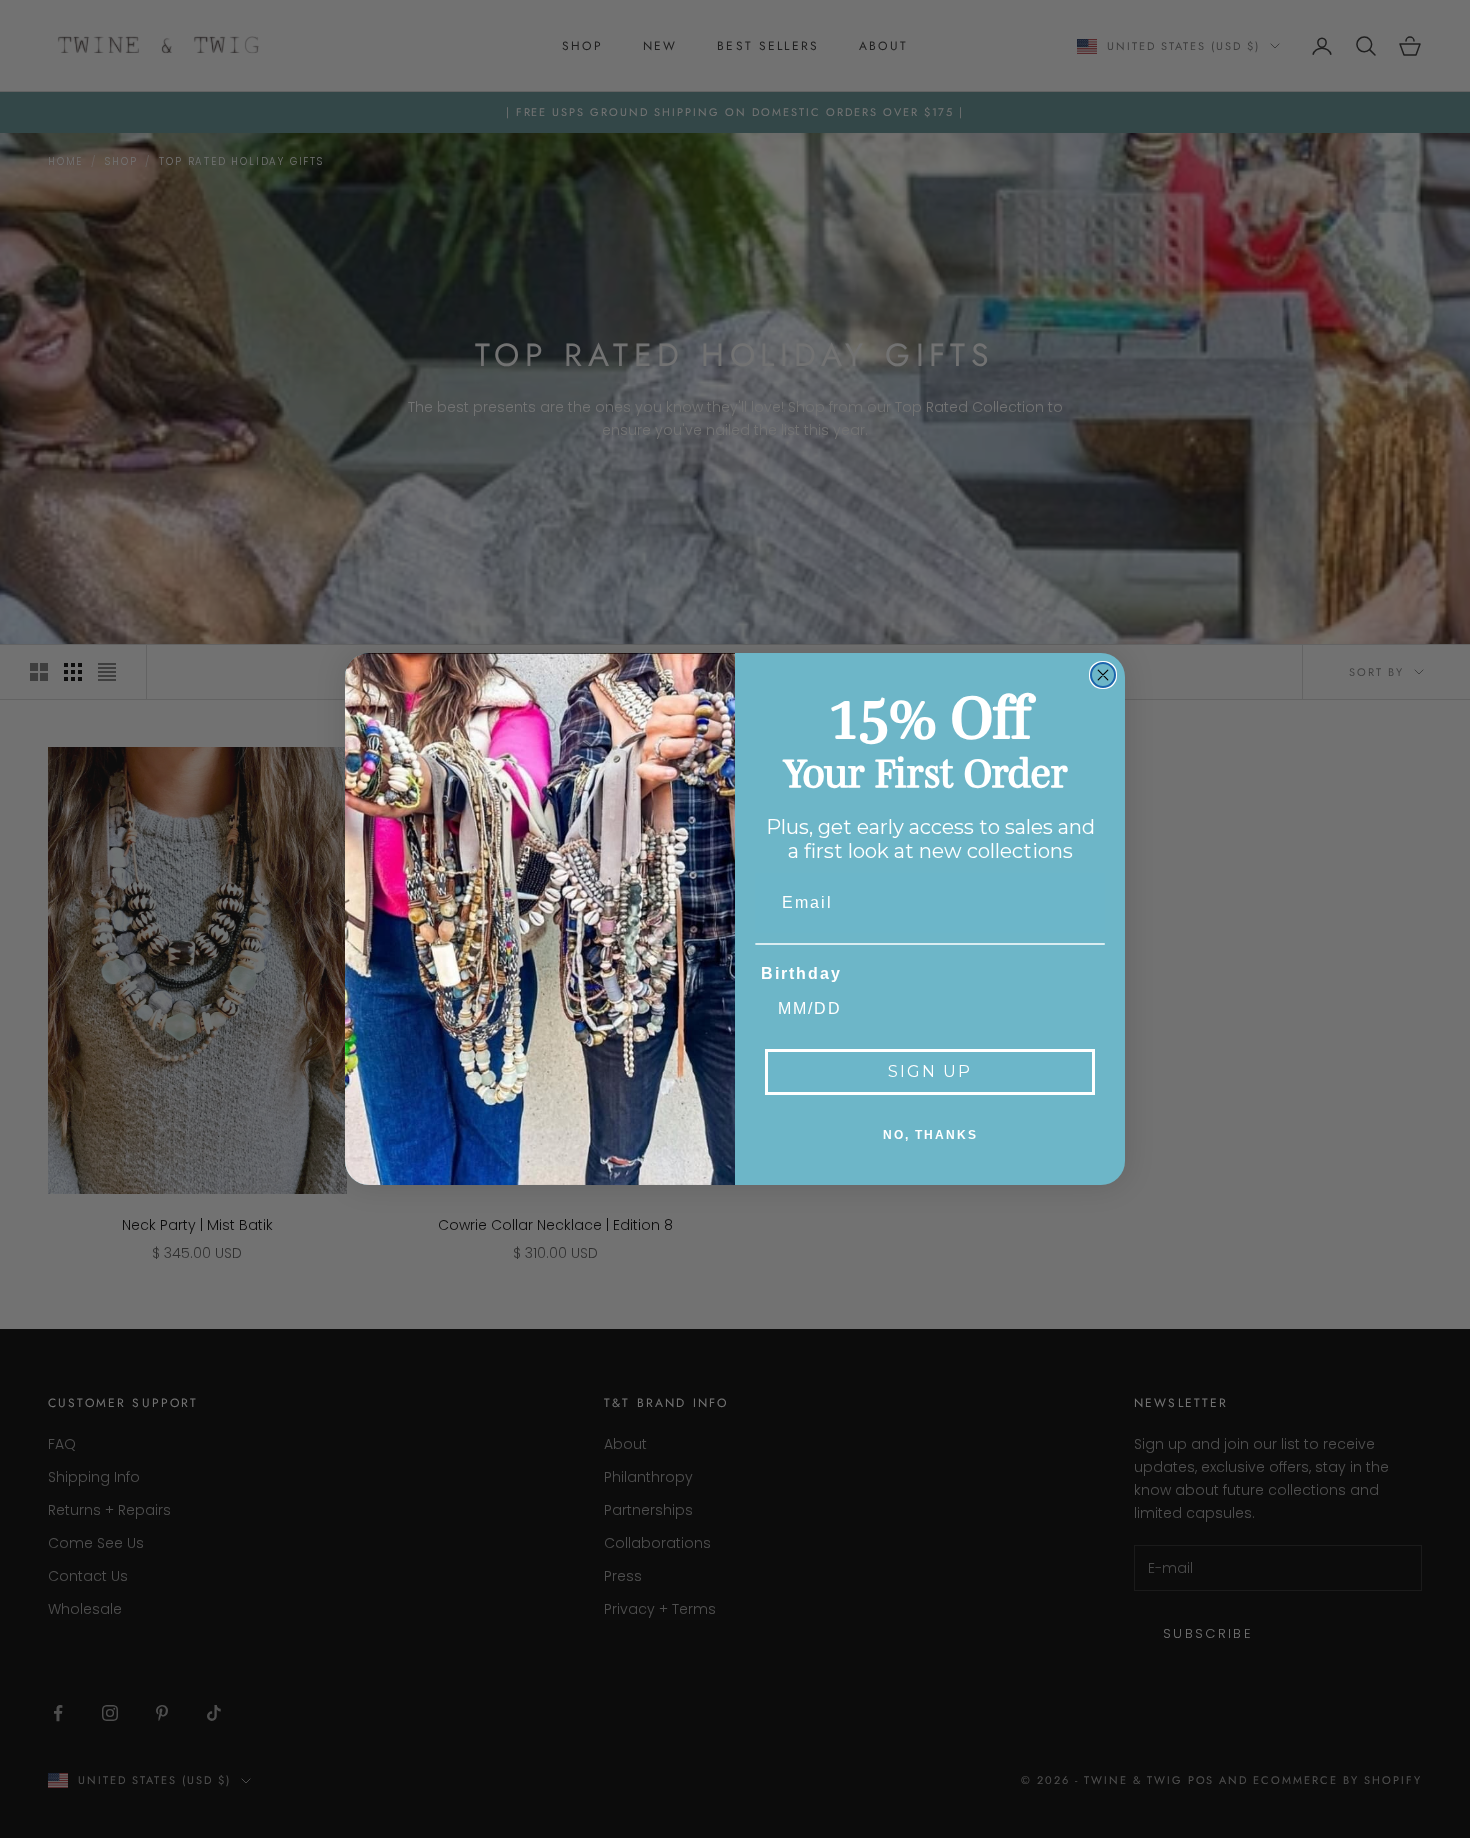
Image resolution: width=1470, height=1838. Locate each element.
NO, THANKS (930, 1135)
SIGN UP (930, 1071)
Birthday (801, 973)
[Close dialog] (1103, 675)
